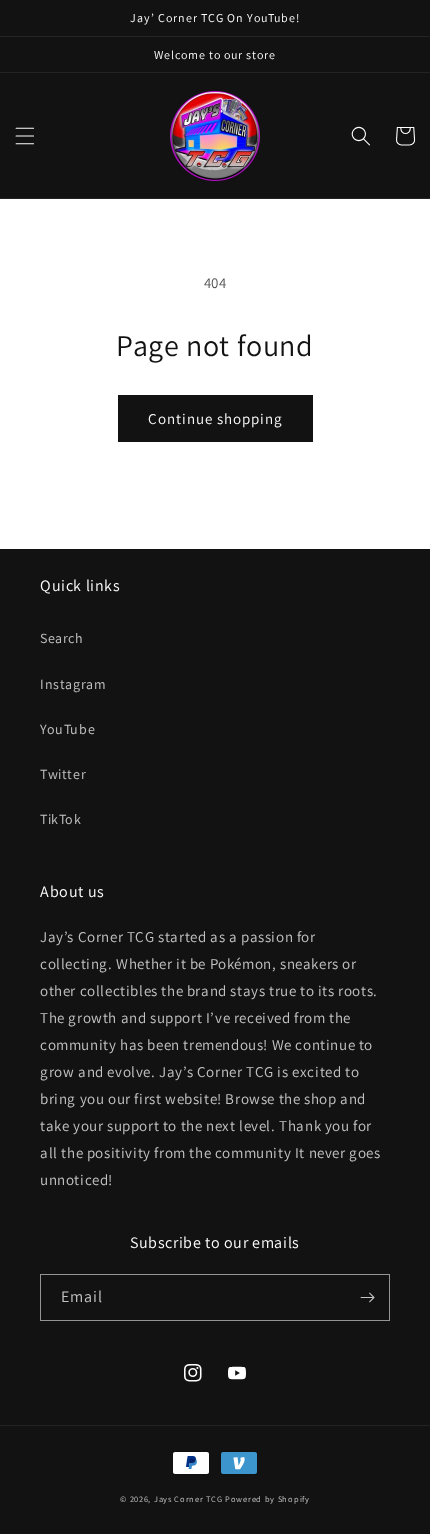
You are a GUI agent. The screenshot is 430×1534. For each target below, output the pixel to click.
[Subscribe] (367, 1297)
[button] (25, 136)
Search (62, 638)
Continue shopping (215, 418)
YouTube (67, 729)
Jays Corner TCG (188, 1498)
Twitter (63, 774)
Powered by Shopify (267, 1498)
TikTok (61, 819)
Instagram (73, 684)
